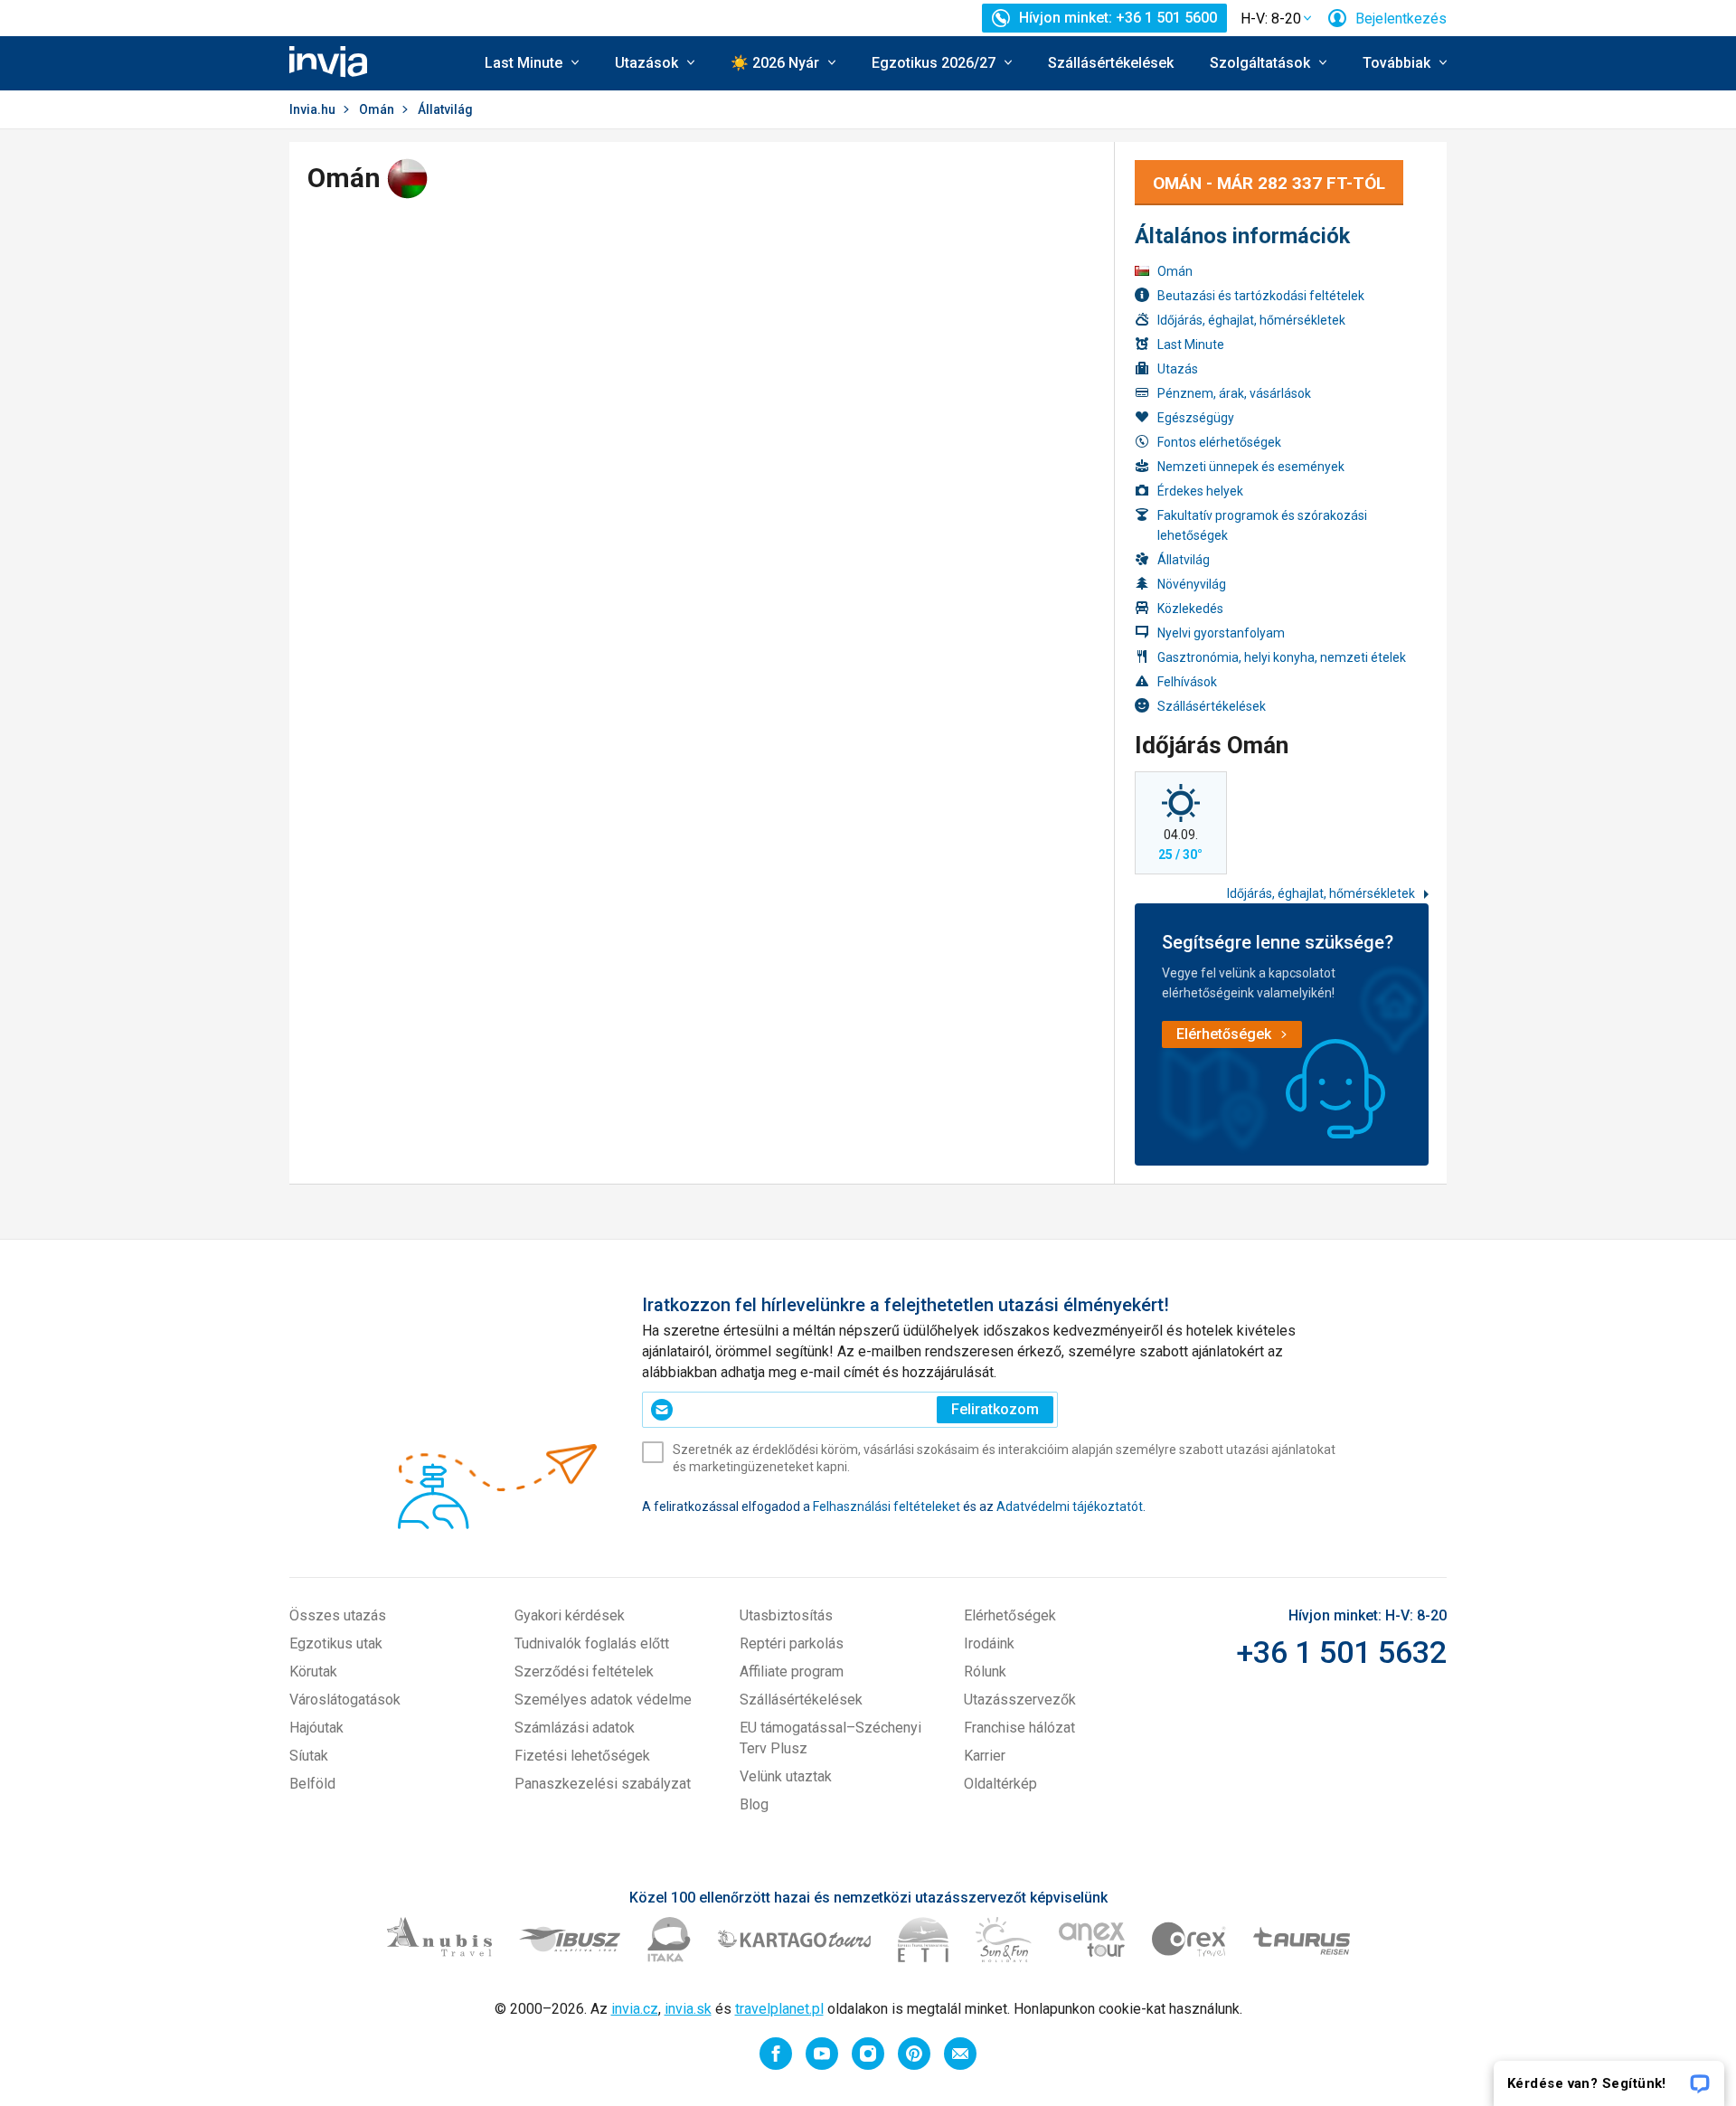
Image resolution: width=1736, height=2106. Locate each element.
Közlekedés (1190, 609)
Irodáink (989, 1643)
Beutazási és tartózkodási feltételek (1261, 296)
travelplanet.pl (779, 2009)
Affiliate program (792, 1672)
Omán (377, 109)
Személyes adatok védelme (603, 1700)
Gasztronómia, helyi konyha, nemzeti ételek (1282, 657)
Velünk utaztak (786, 1776)
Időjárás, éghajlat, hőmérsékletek (1251, 320)
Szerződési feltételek (584, 1672)
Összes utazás (338, 1615)
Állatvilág (1184, 560)
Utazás (1178, 369)
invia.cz (635, 2009)
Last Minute (1191, 345)
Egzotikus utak (336, 1643)
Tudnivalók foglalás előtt (592, 1643)
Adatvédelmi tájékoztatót (1070, 1506)
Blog (754, 1804)
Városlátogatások (345, 1700)
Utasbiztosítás (786, 1615)
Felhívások (1187, 682)
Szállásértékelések (1111, 63)
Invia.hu (312, 109)
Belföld (312, 1784)
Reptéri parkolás (792, 1643)
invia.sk (688, 2009)
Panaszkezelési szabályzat (603, 1784)
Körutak (313, 1672)
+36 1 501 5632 (1341, 1652)
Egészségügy (1196, 418)
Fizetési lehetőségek (582, 1756)
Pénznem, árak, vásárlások (1234, 393)
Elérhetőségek (1010, 1615)
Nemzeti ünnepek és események (1251, 467)
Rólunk (985, 1672)
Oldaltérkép (1000, 1784)
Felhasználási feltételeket (887, 1506)
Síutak (309, 1756)
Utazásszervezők (1020, 1700)
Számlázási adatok (575, 1728)
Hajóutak (316, 1728)
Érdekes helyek (1200, 491)
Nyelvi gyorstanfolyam (1221, 633)
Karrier (985, 1756)
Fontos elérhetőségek (1219, 442)
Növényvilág (1192, 584)
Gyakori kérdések (570, 1615)
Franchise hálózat (1019, 1728)
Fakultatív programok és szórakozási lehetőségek (1262, 525)
